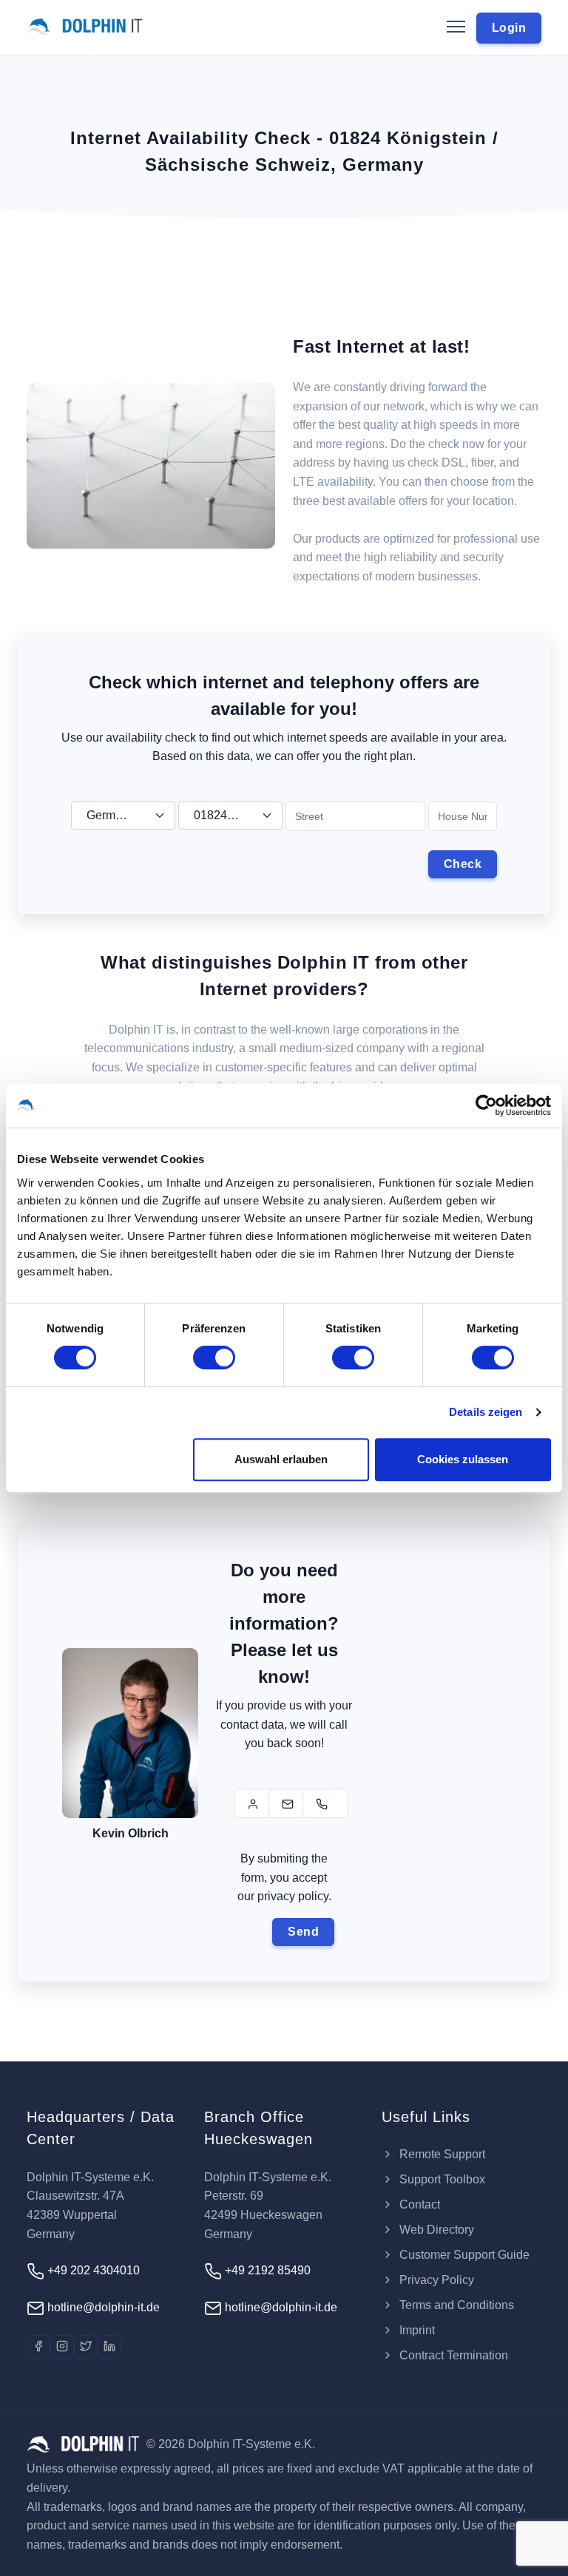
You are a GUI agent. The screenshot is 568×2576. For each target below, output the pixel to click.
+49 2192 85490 (266, 2270)
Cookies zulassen (463, 1459)
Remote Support (441, 2154)
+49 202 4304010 (92, 2270)
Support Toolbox (441, 2179)
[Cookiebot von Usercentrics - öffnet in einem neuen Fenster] (486, 1105)
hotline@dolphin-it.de (102, 2307)
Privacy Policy (435, 2280)
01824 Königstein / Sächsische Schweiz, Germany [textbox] (224, 815)
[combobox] (123, 816)
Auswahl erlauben (281, 1459)
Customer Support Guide (463, 2255)
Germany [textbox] (111, 815)
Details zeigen (486, 1412)
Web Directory (435, 2230)
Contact (418, 2204)
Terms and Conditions (455, 2305)
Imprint (416, 2330)
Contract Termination (452, 2355)
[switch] (214, 1358)
